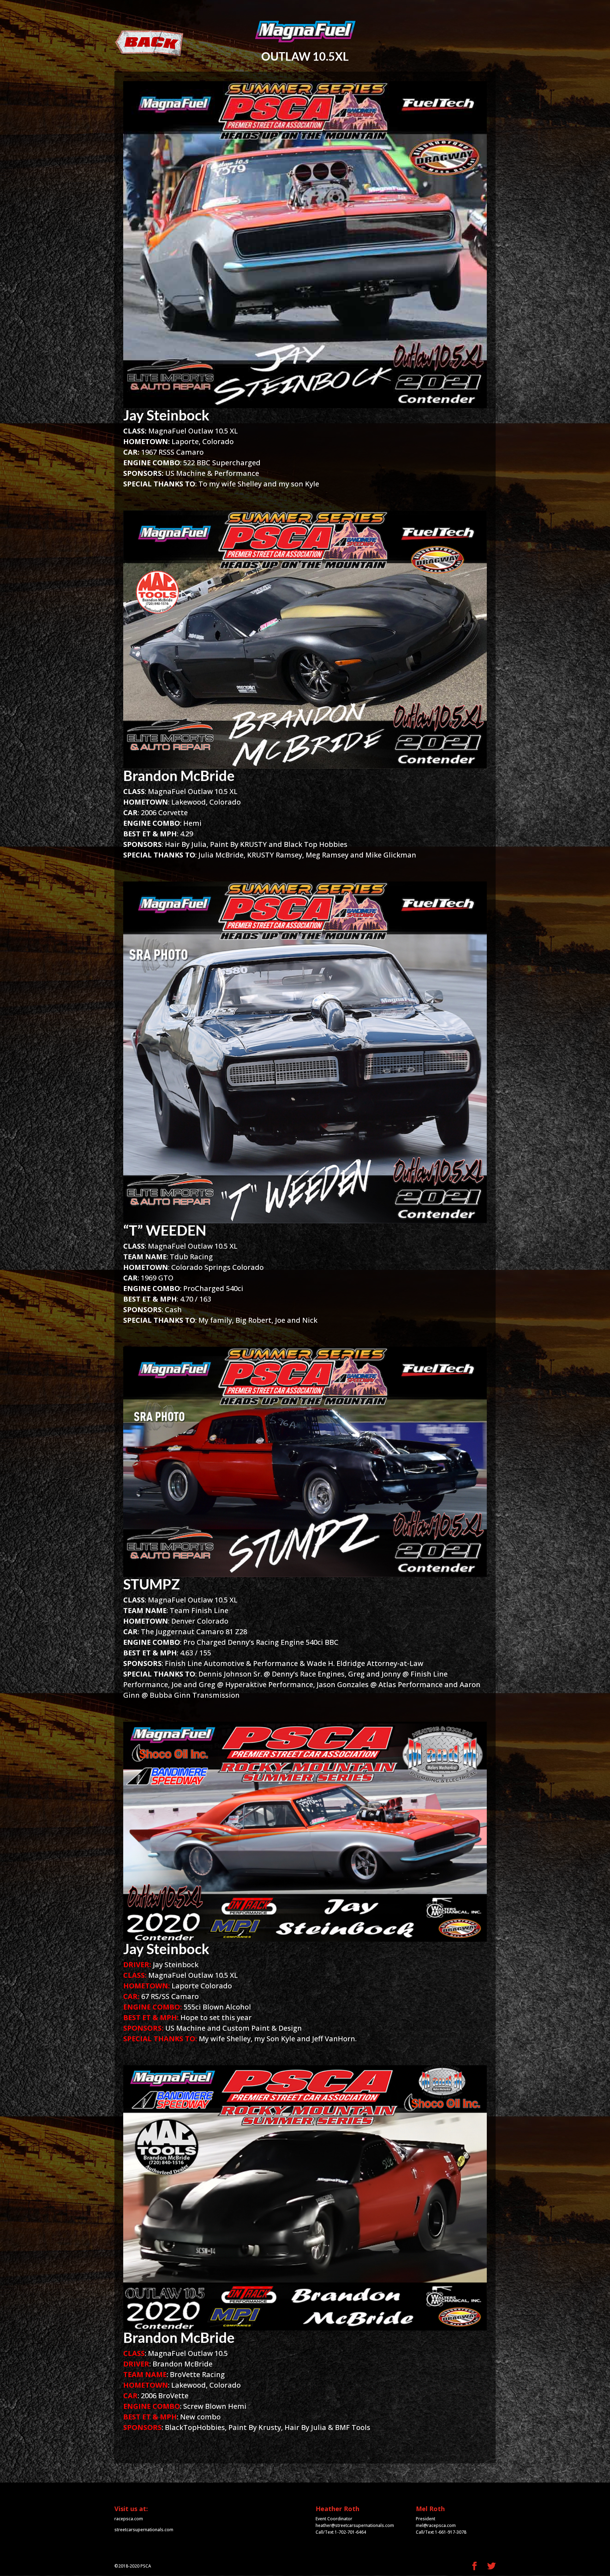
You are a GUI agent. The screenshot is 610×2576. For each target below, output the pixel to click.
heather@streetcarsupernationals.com (355, 2525)
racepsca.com (129, 2519)
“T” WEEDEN (165, 1230)
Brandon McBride (179, 776)
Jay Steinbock (166, 415)
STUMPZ (152, 1584)
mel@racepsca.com (436, 2525)
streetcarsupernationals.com (144, 2530)
